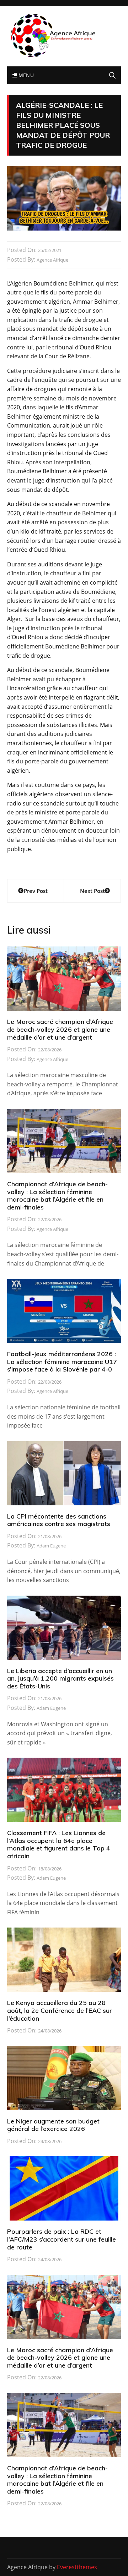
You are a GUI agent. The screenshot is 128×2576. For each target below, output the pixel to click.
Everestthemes (77, 2567)
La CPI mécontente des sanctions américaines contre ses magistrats (59, 1520)
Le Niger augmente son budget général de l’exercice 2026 (53, 2125)
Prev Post (36, 891)
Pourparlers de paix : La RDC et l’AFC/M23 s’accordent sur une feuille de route (62, 2239)
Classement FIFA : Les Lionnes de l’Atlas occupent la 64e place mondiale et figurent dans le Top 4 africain (59, 1844)
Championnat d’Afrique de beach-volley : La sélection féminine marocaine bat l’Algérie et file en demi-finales (57, 1196)
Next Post (92, 891)
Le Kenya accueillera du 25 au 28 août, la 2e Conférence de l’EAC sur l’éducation (60, 2010)
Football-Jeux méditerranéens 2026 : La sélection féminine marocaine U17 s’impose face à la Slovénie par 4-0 (62, 1362)
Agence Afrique (52, 260)
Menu (25, 75)
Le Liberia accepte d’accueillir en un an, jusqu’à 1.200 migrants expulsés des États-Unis (60, 1678)
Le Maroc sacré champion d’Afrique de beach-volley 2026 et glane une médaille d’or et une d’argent (60, 1029)
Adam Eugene (51, 1546)
